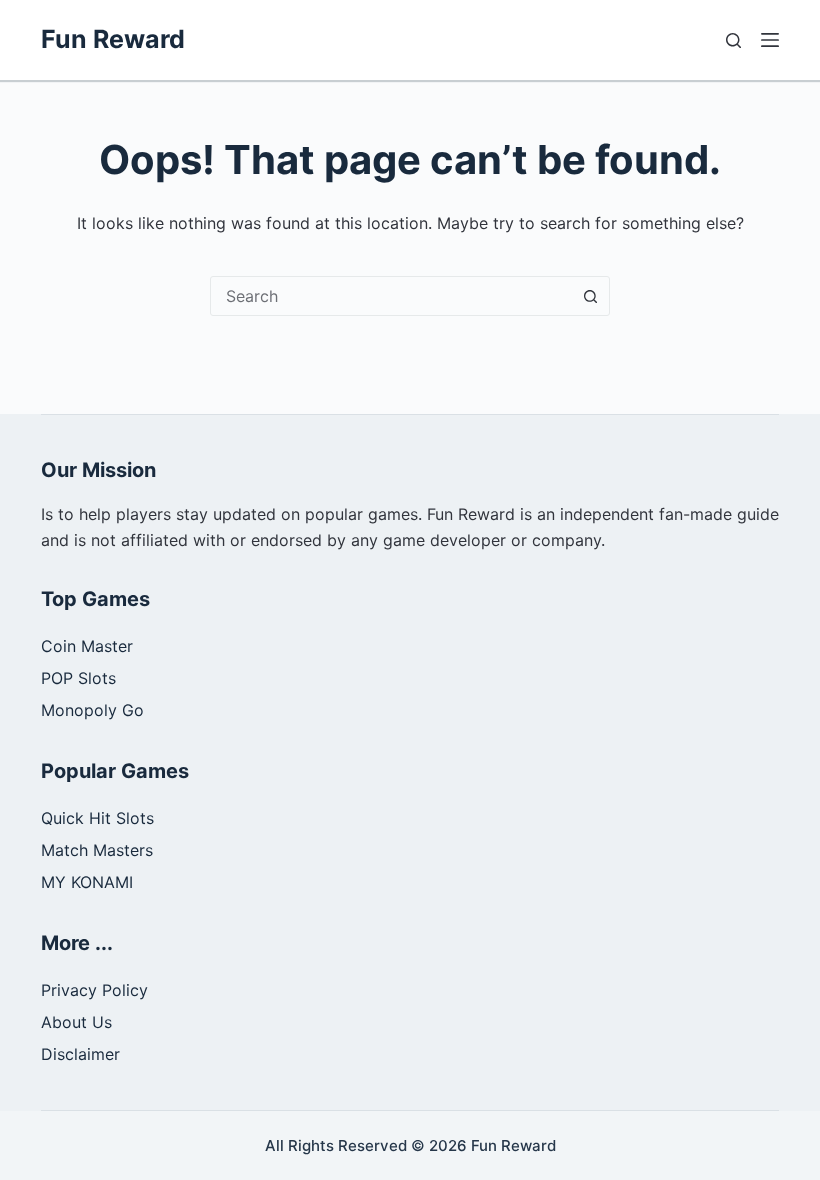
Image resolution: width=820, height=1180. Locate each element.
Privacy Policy (94, 990)
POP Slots (78, 678)
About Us (76, 1022)
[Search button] (590, 296)
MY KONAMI (87, 882)
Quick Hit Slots (97, 818)
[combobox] (391, 296)
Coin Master (87, 646)
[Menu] (770, 40)
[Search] (733, 40)
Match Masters (97, 850)
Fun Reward (113, 39)
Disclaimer (80, 1054)
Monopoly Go (92, 710)
